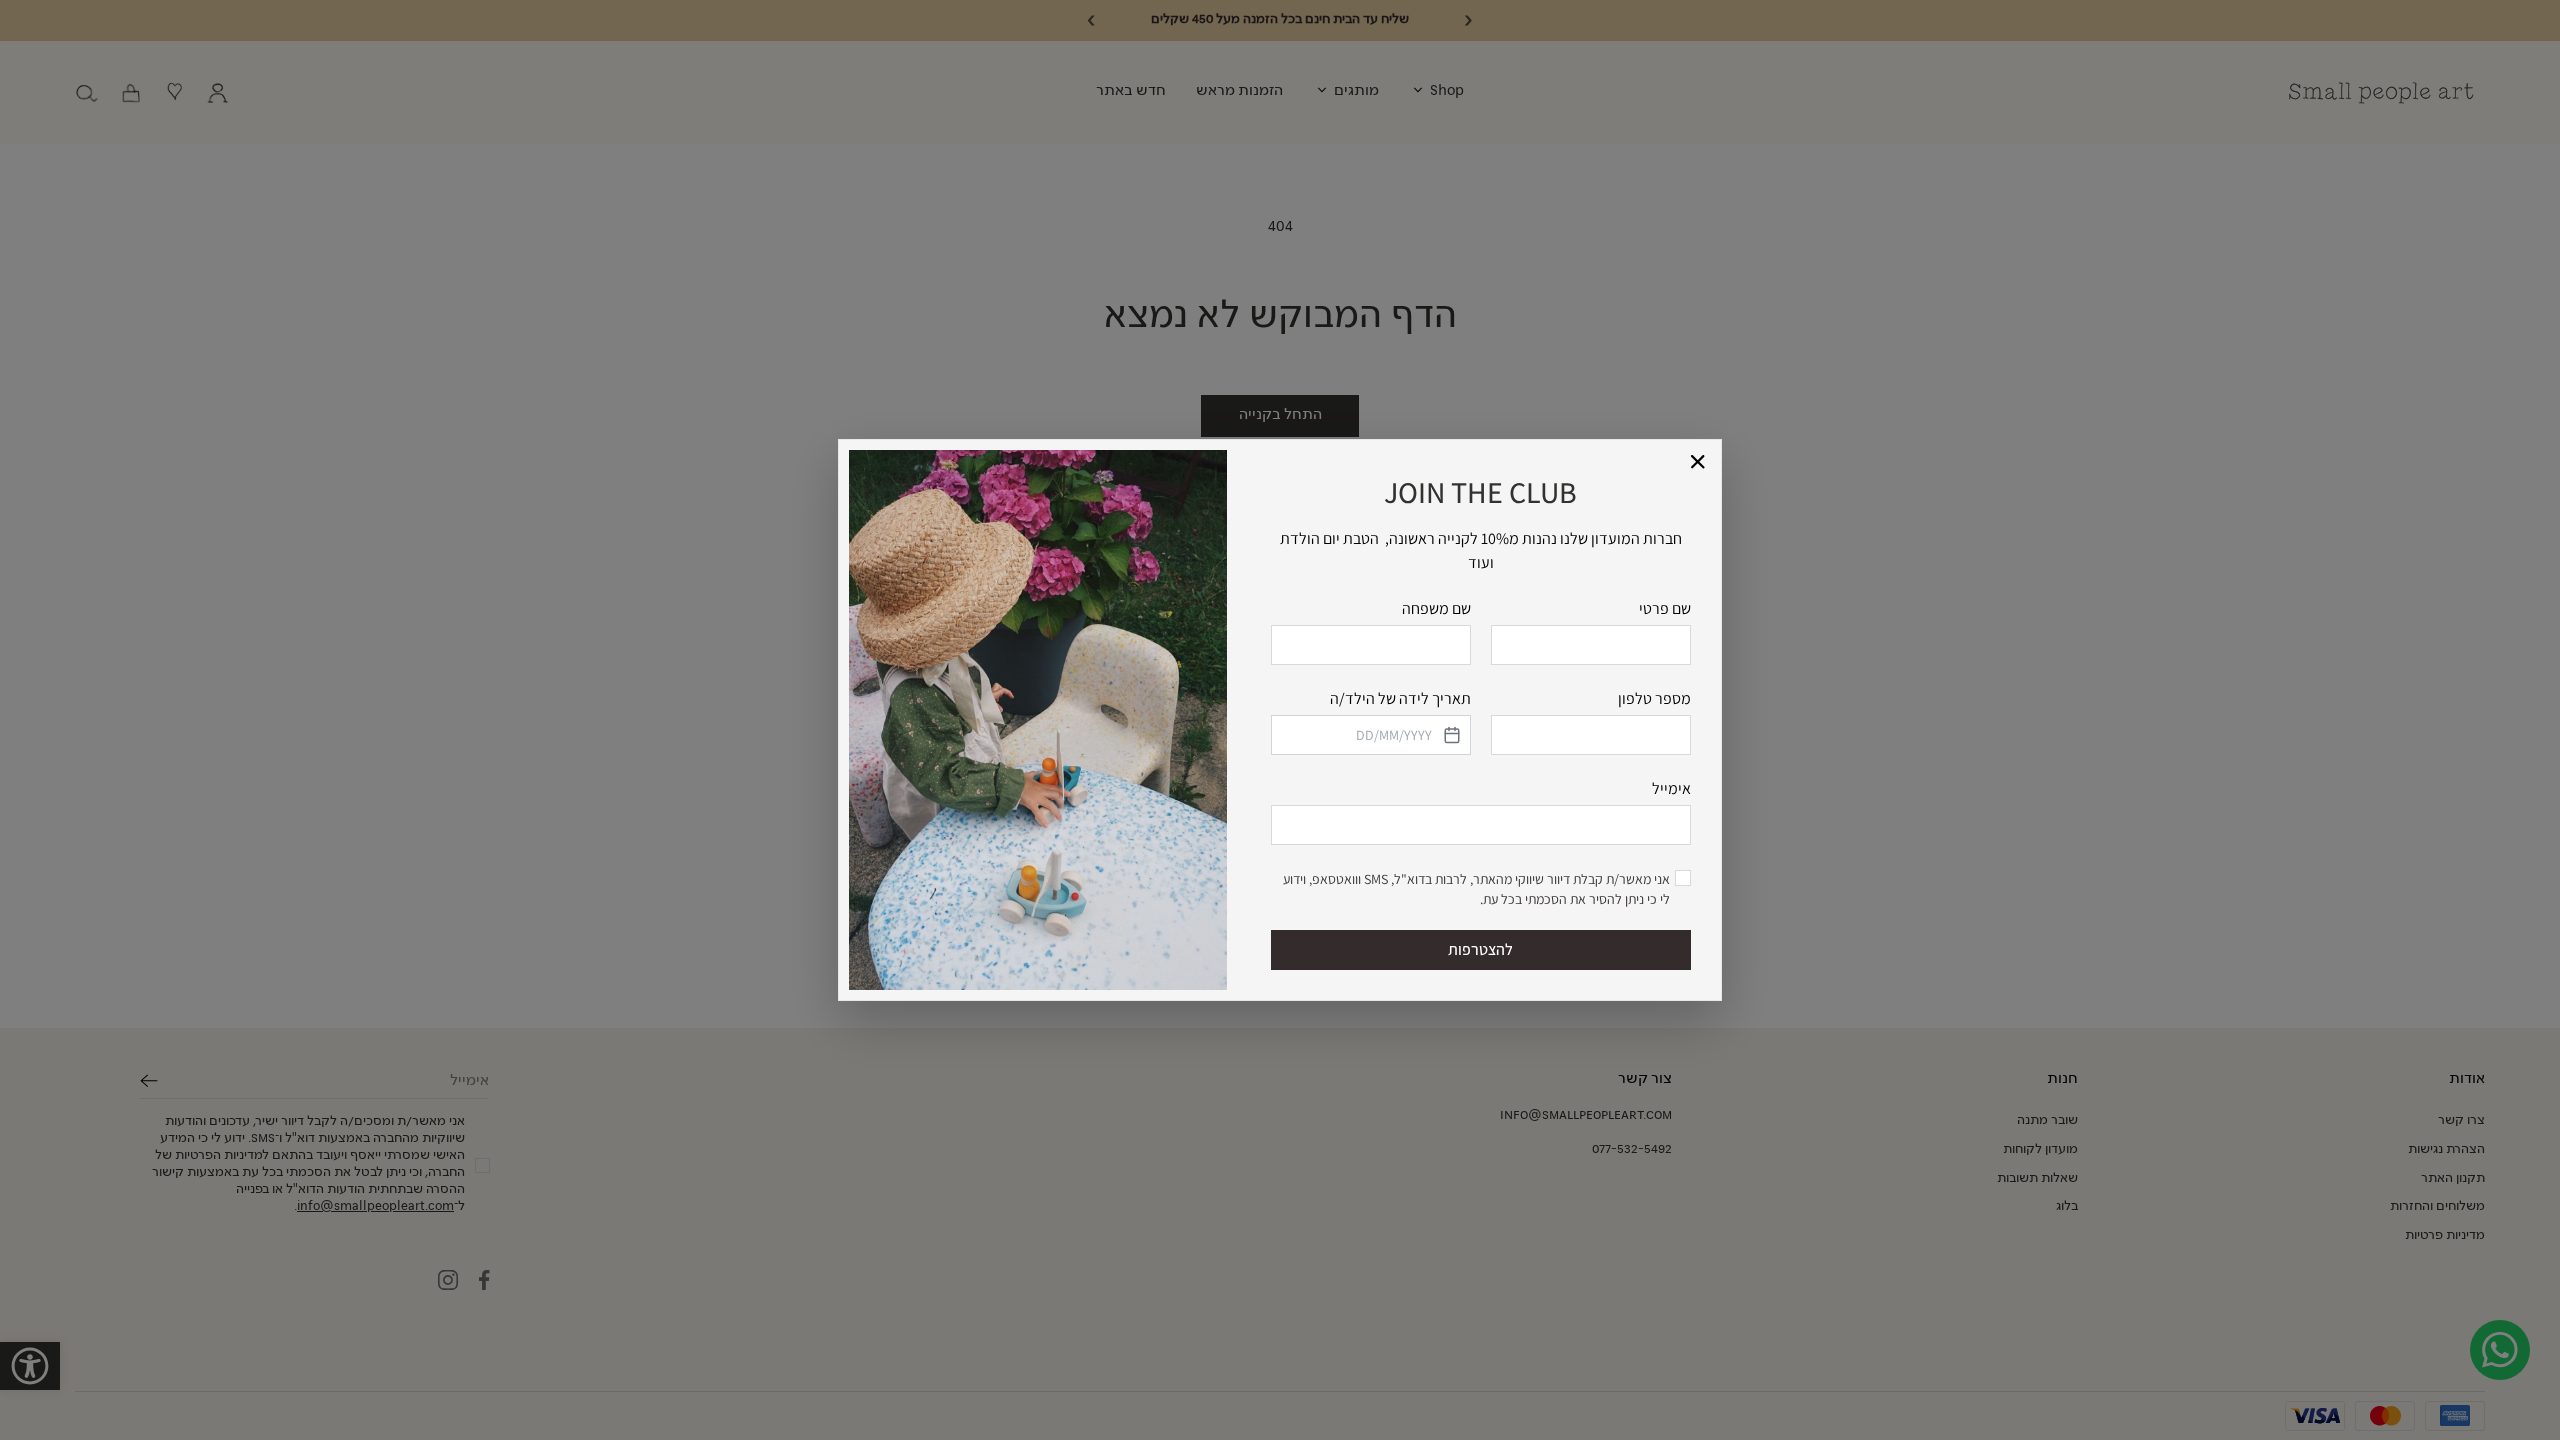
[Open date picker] (1450, 735)
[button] (1698, 462)
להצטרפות (1480, 949)
